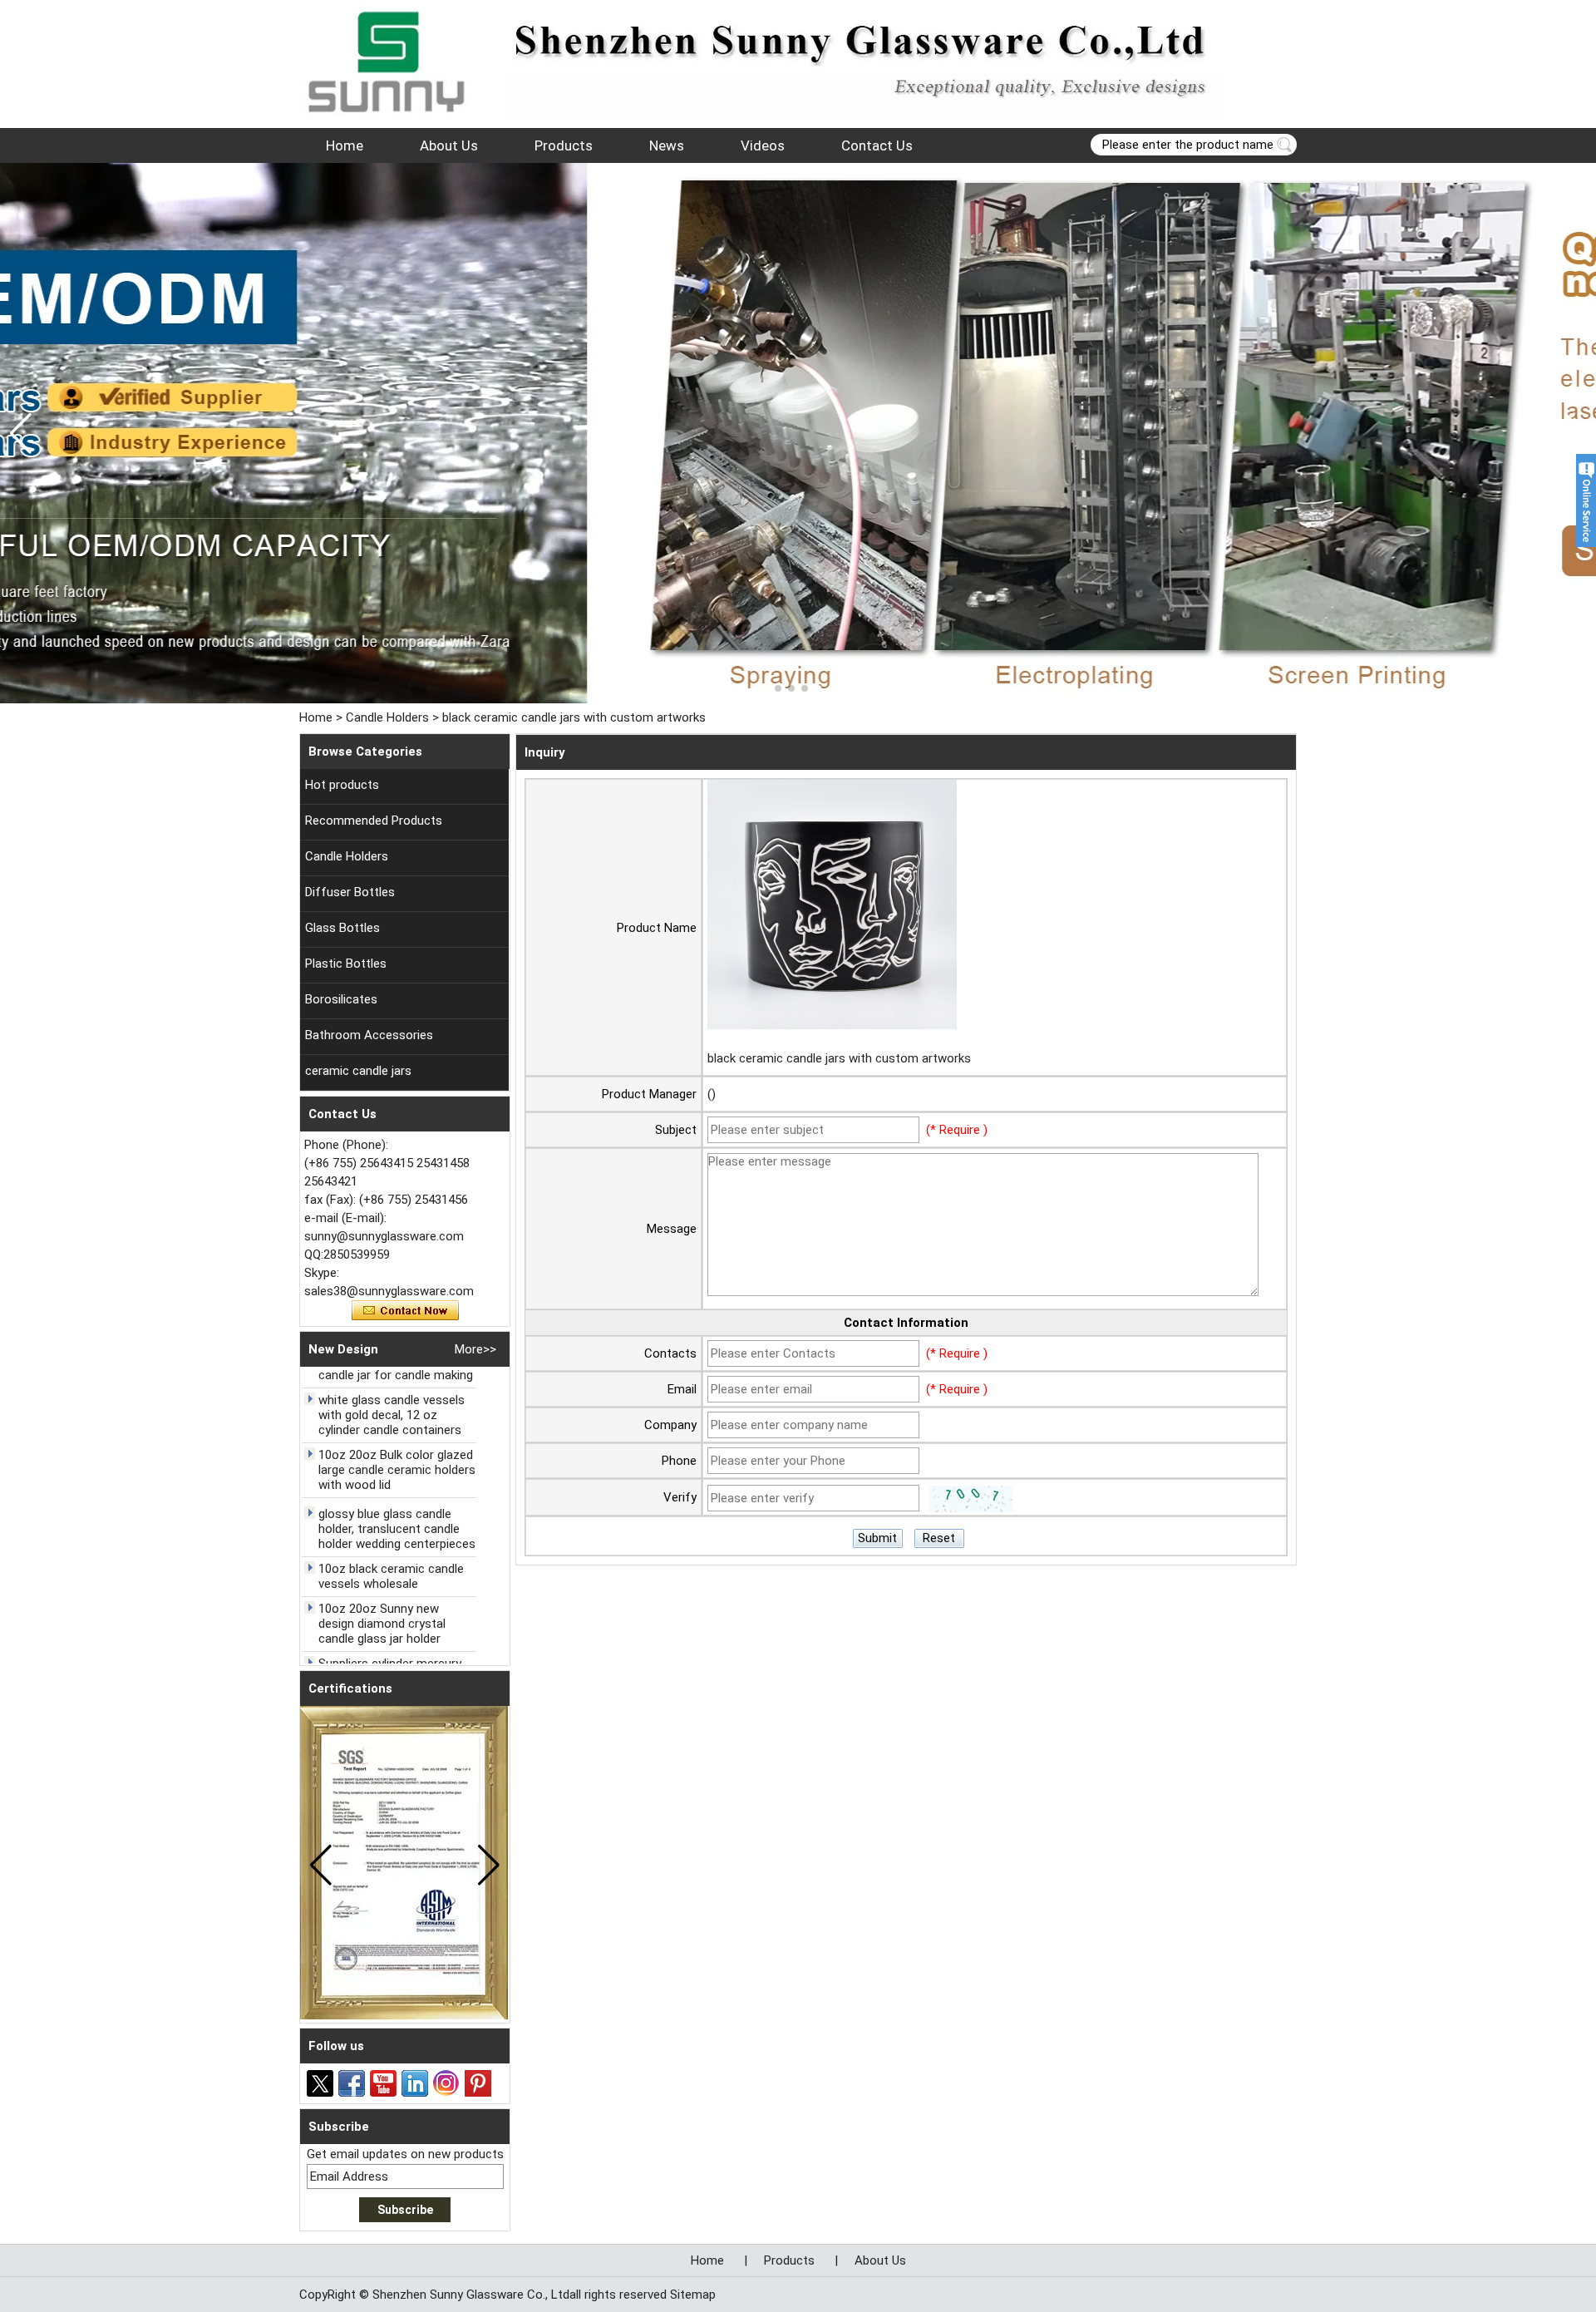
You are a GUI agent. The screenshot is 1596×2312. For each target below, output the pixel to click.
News (667, 145)
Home (345, 145)
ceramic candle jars (358, 1071)
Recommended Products (374, 821)
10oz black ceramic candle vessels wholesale (391, 1576)
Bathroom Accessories (369, 1035)
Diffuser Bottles (350, 892)
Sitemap (693, 2295)
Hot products (342, 785)
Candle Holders (387, 717)
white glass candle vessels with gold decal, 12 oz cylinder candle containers (392, 1415)
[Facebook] (352, 2083)
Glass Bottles (342, 928)
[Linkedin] (415, 2083)
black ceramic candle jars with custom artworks (839, 1058)
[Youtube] (383, 2083)
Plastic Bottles (346, 964)
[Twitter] (320, 2083)
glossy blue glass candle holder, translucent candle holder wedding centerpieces (397, 1529)
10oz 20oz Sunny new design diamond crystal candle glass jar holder (382, 1624)
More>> (475, 1349)
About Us (449, 145)
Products (564, 145)
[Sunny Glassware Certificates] (798, 433)
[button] (778, 688)
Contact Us (877, 145)
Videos (763, 145)
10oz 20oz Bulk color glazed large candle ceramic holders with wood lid (397, 1470)
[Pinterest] (478, 2083)
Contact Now (405, 1311)
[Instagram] (446, 2083)
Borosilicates (341, 999)
